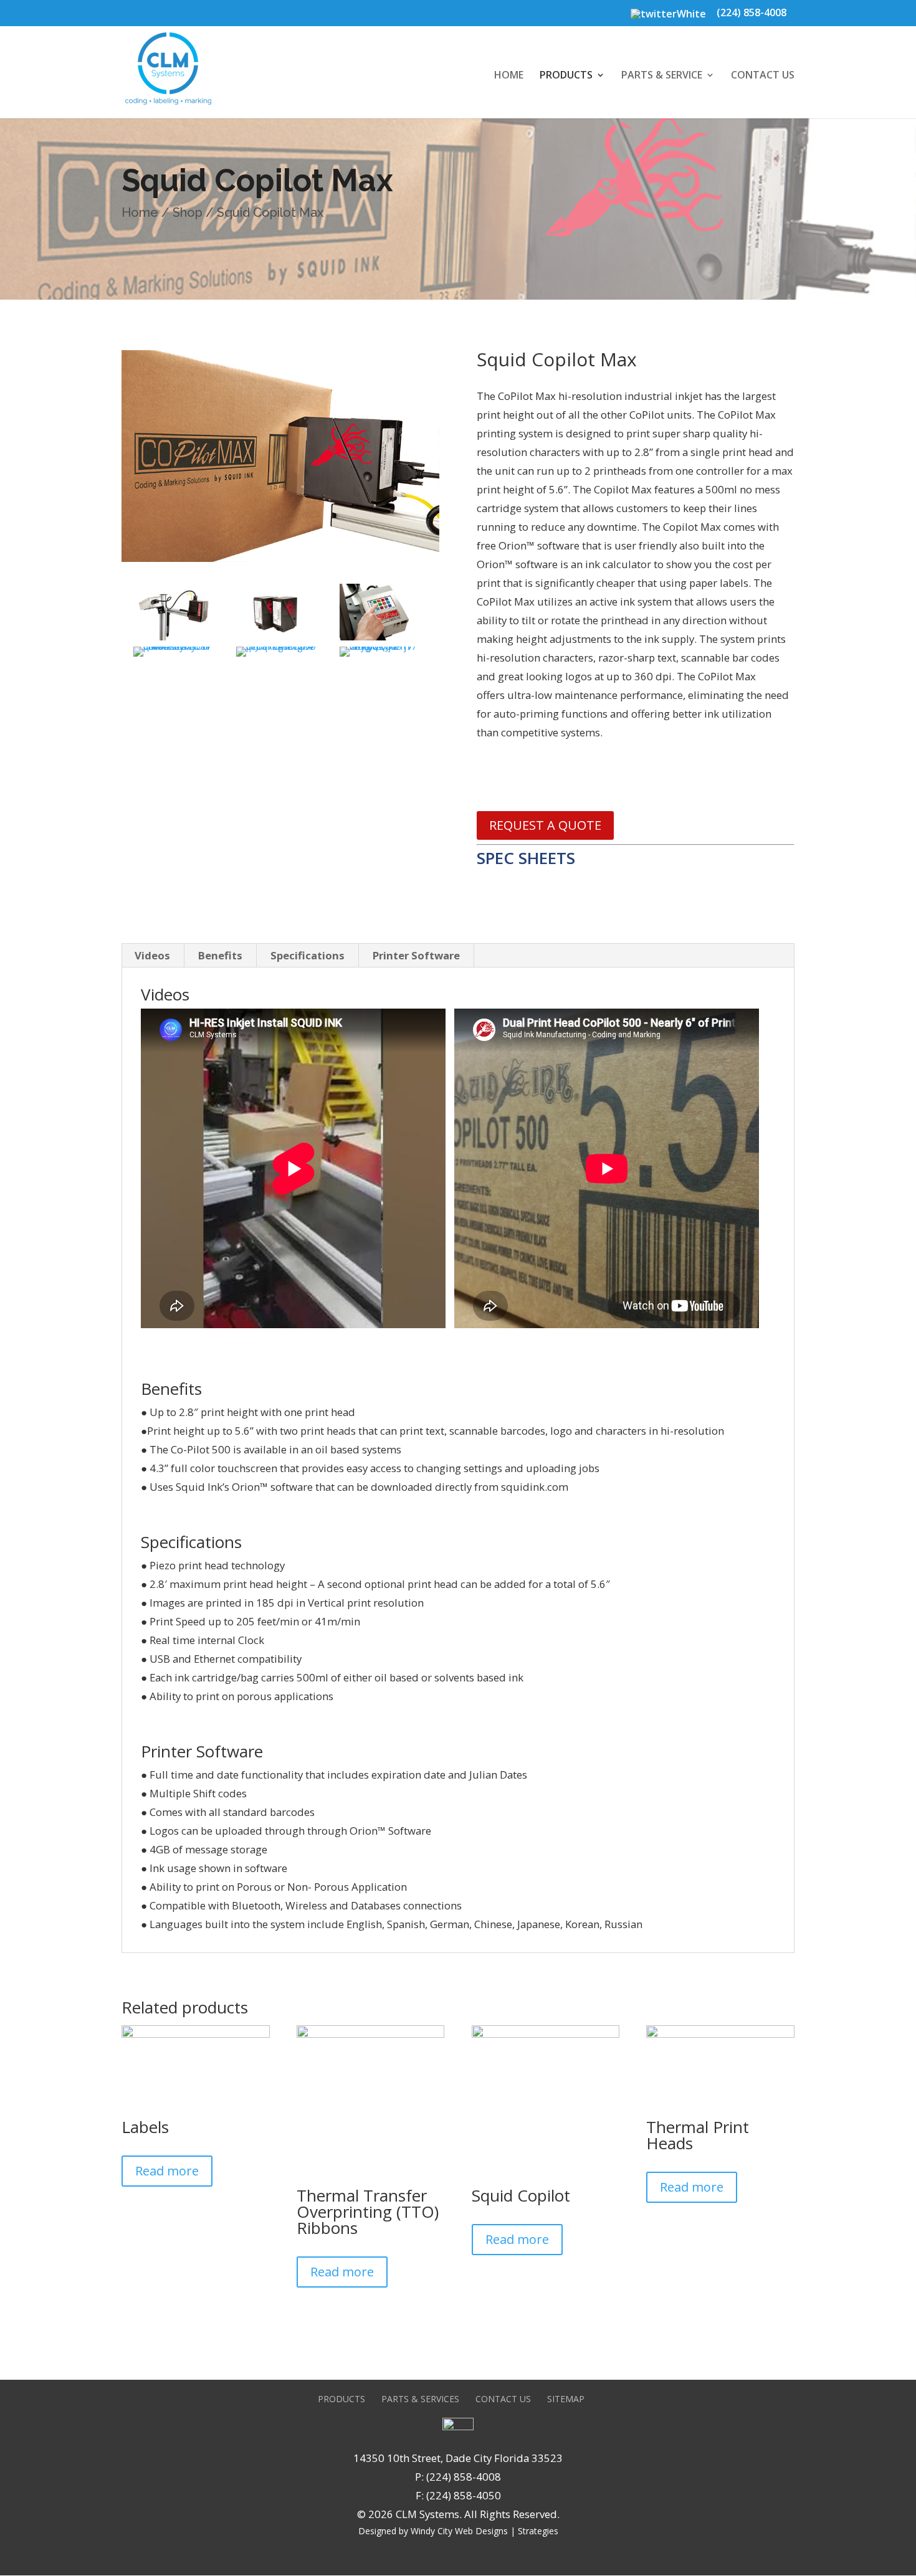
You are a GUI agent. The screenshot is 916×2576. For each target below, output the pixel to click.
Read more (167, 2171)
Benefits (220, 955)
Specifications (308, 955)
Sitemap (566, 2399)
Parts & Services (420, 2399)
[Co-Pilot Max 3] (276, 640)
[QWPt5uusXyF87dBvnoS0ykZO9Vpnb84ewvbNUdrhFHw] (173, 656)
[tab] (153, 956)
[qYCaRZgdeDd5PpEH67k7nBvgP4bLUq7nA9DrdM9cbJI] (276, 656)
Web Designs (481, 2531)
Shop (188, 212)
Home (509, 76)
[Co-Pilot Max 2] (173, 640)
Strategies (538, 2531)
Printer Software (416, 955)
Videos (152, 955)
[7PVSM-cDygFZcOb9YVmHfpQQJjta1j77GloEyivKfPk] (379, 656)
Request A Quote (545, 825)
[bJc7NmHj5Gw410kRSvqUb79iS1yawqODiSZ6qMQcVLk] (379, 640)
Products (566, 76)
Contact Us (763, 76)
